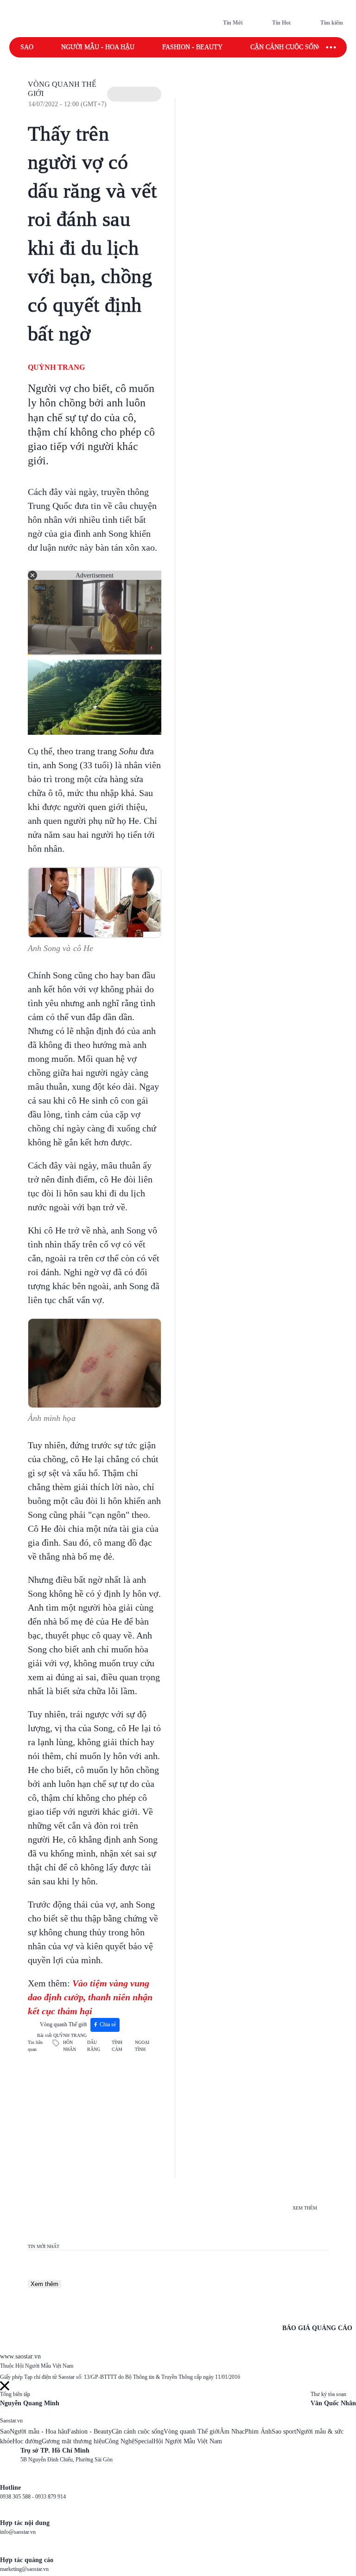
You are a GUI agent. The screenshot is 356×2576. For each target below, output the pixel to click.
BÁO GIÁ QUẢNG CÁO (317, 2328)
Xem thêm (44, 2284)
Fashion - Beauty (192, 47)
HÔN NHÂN (70, 2046)
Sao (27, 47)
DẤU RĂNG (94, 2046)
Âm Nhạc (232, 2431)
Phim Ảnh (258, 2431)
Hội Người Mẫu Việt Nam (188, 2441)
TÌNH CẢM (117, 2046)
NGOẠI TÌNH (142, 2046)
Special (144, 2441)
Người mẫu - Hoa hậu (98, 47)
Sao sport (284, 2431)
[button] (134, 94)
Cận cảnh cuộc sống (286, 47)
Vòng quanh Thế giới (63, 2024)
